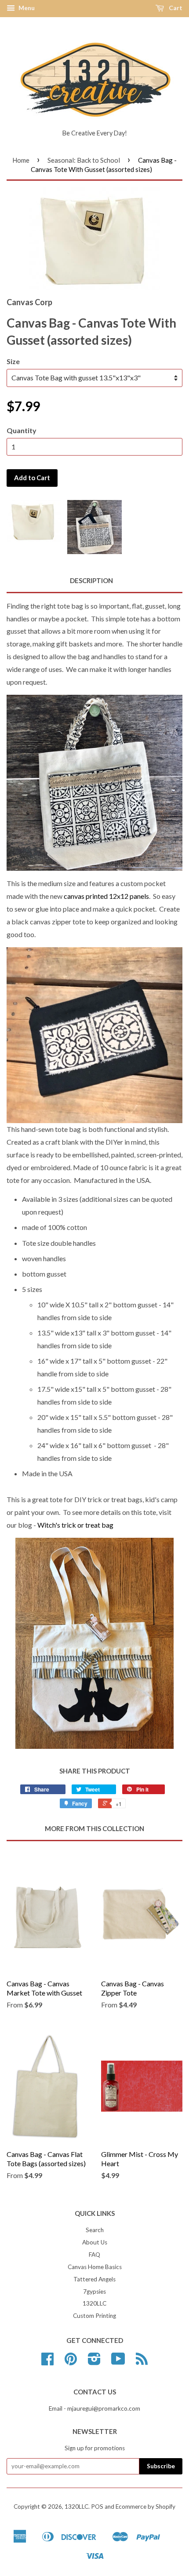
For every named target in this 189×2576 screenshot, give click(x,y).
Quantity (22, 430)
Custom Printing (94, 2316)
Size (13, 361)
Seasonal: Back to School (84, 160)
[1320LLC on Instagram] (94, 2362)
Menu (26, 8)
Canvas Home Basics (95, 2267)
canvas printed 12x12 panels (106, 896)
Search (95, 2230)
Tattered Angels (94, 2279)
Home (21, 160)
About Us (95, 2242)
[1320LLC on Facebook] (47, 2362)
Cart (175, 8)
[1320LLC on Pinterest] (71, 2362)
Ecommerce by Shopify (145, 2507)
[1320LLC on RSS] (142, 2362)
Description (91, 580)
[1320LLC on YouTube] (118, 2362)
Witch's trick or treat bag (75, 1525)
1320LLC (94, 2303)
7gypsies (94, 2291)
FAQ (94, 2255)
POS (97, 2507)
